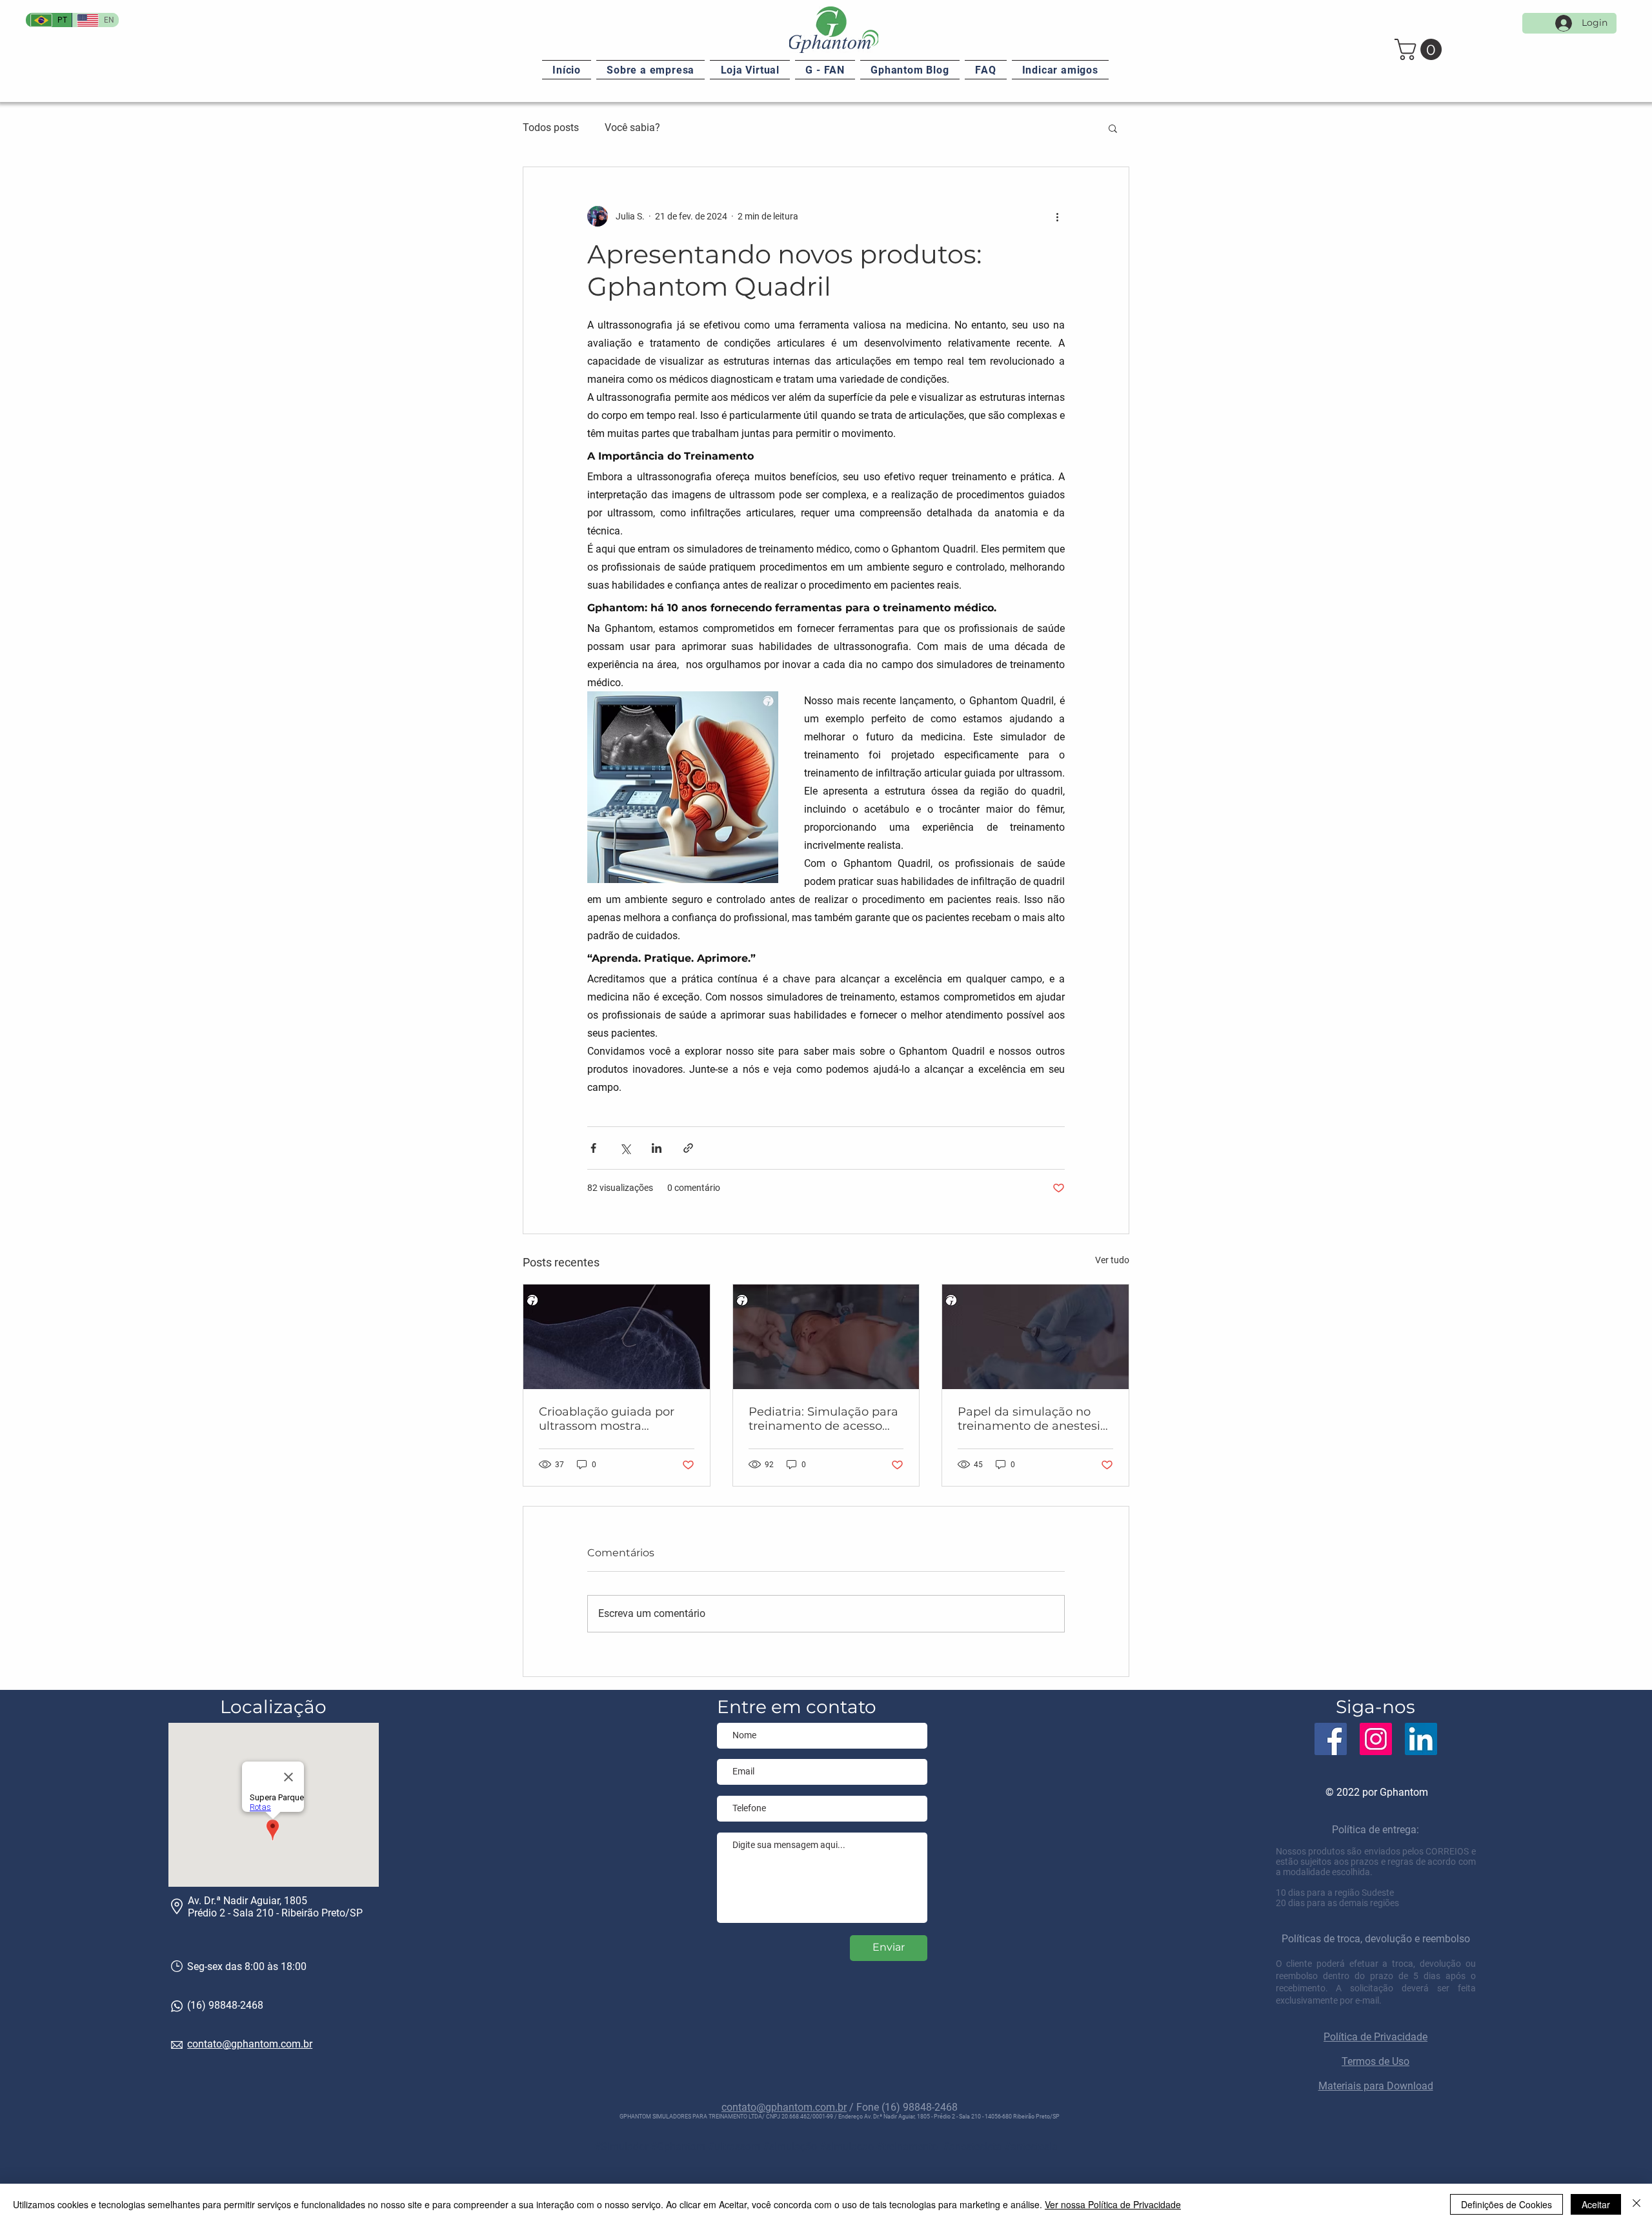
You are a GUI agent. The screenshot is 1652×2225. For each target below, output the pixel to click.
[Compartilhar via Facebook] (593, 1148)
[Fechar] (1637, 2204)
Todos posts (551, 127)
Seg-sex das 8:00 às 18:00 (247, 1966)
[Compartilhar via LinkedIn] (657, 1148)
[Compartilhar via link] (688, 1148)
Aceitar (1596, 2204)
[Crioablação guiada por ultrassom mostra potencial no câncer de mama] (617, 1337)
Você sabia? (632, 127)
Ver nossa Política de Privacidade (1113, 2204)
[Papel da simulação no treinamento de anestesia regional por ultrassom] (1035, 1337)
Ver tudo (1112, 1260)
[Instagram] (1376, 1739)
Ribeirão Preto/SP (322, 1913)
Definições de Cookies (1506, 2204)
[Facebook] (1331, 1739)
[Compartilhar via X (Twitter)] (625, 1148)
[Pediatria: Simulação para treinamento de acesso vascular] (826, 1337)
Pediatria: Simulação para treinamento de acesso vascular (823, 1419)
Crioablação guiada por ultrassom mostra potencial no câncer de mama (607, 1419)
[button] (1421, 49)
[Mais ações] (1057, 216)
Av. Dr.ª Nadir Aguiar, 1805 (247, 1901)
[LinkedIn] (1421, 1739)
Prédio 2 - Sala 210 (232, 1913)
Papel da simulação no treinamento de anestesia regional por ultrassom (1032, 1419)
